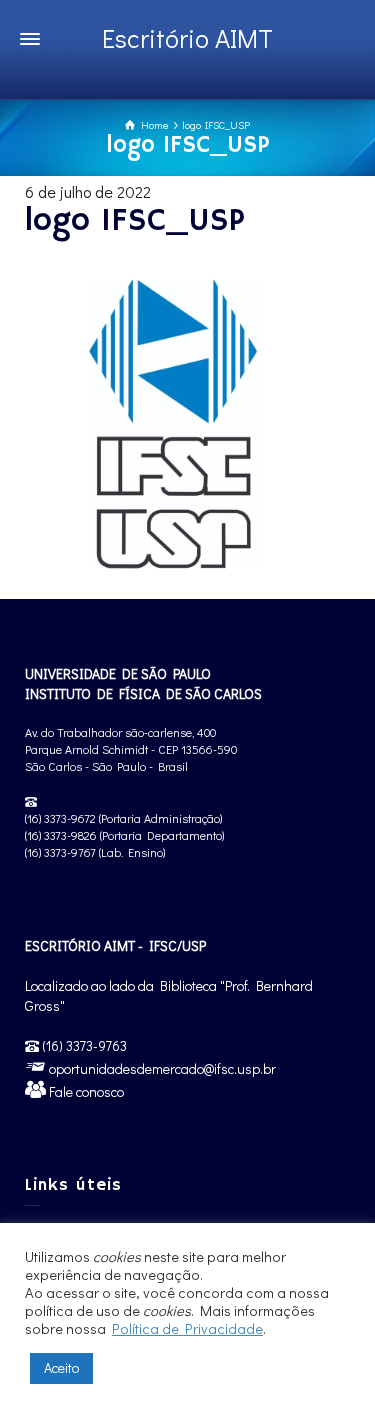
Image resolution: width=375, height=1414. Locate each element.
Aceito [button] (61, 1367)
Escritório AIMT (187, 38)
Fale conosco (85, 1091)
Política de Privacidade (187, 1328)
